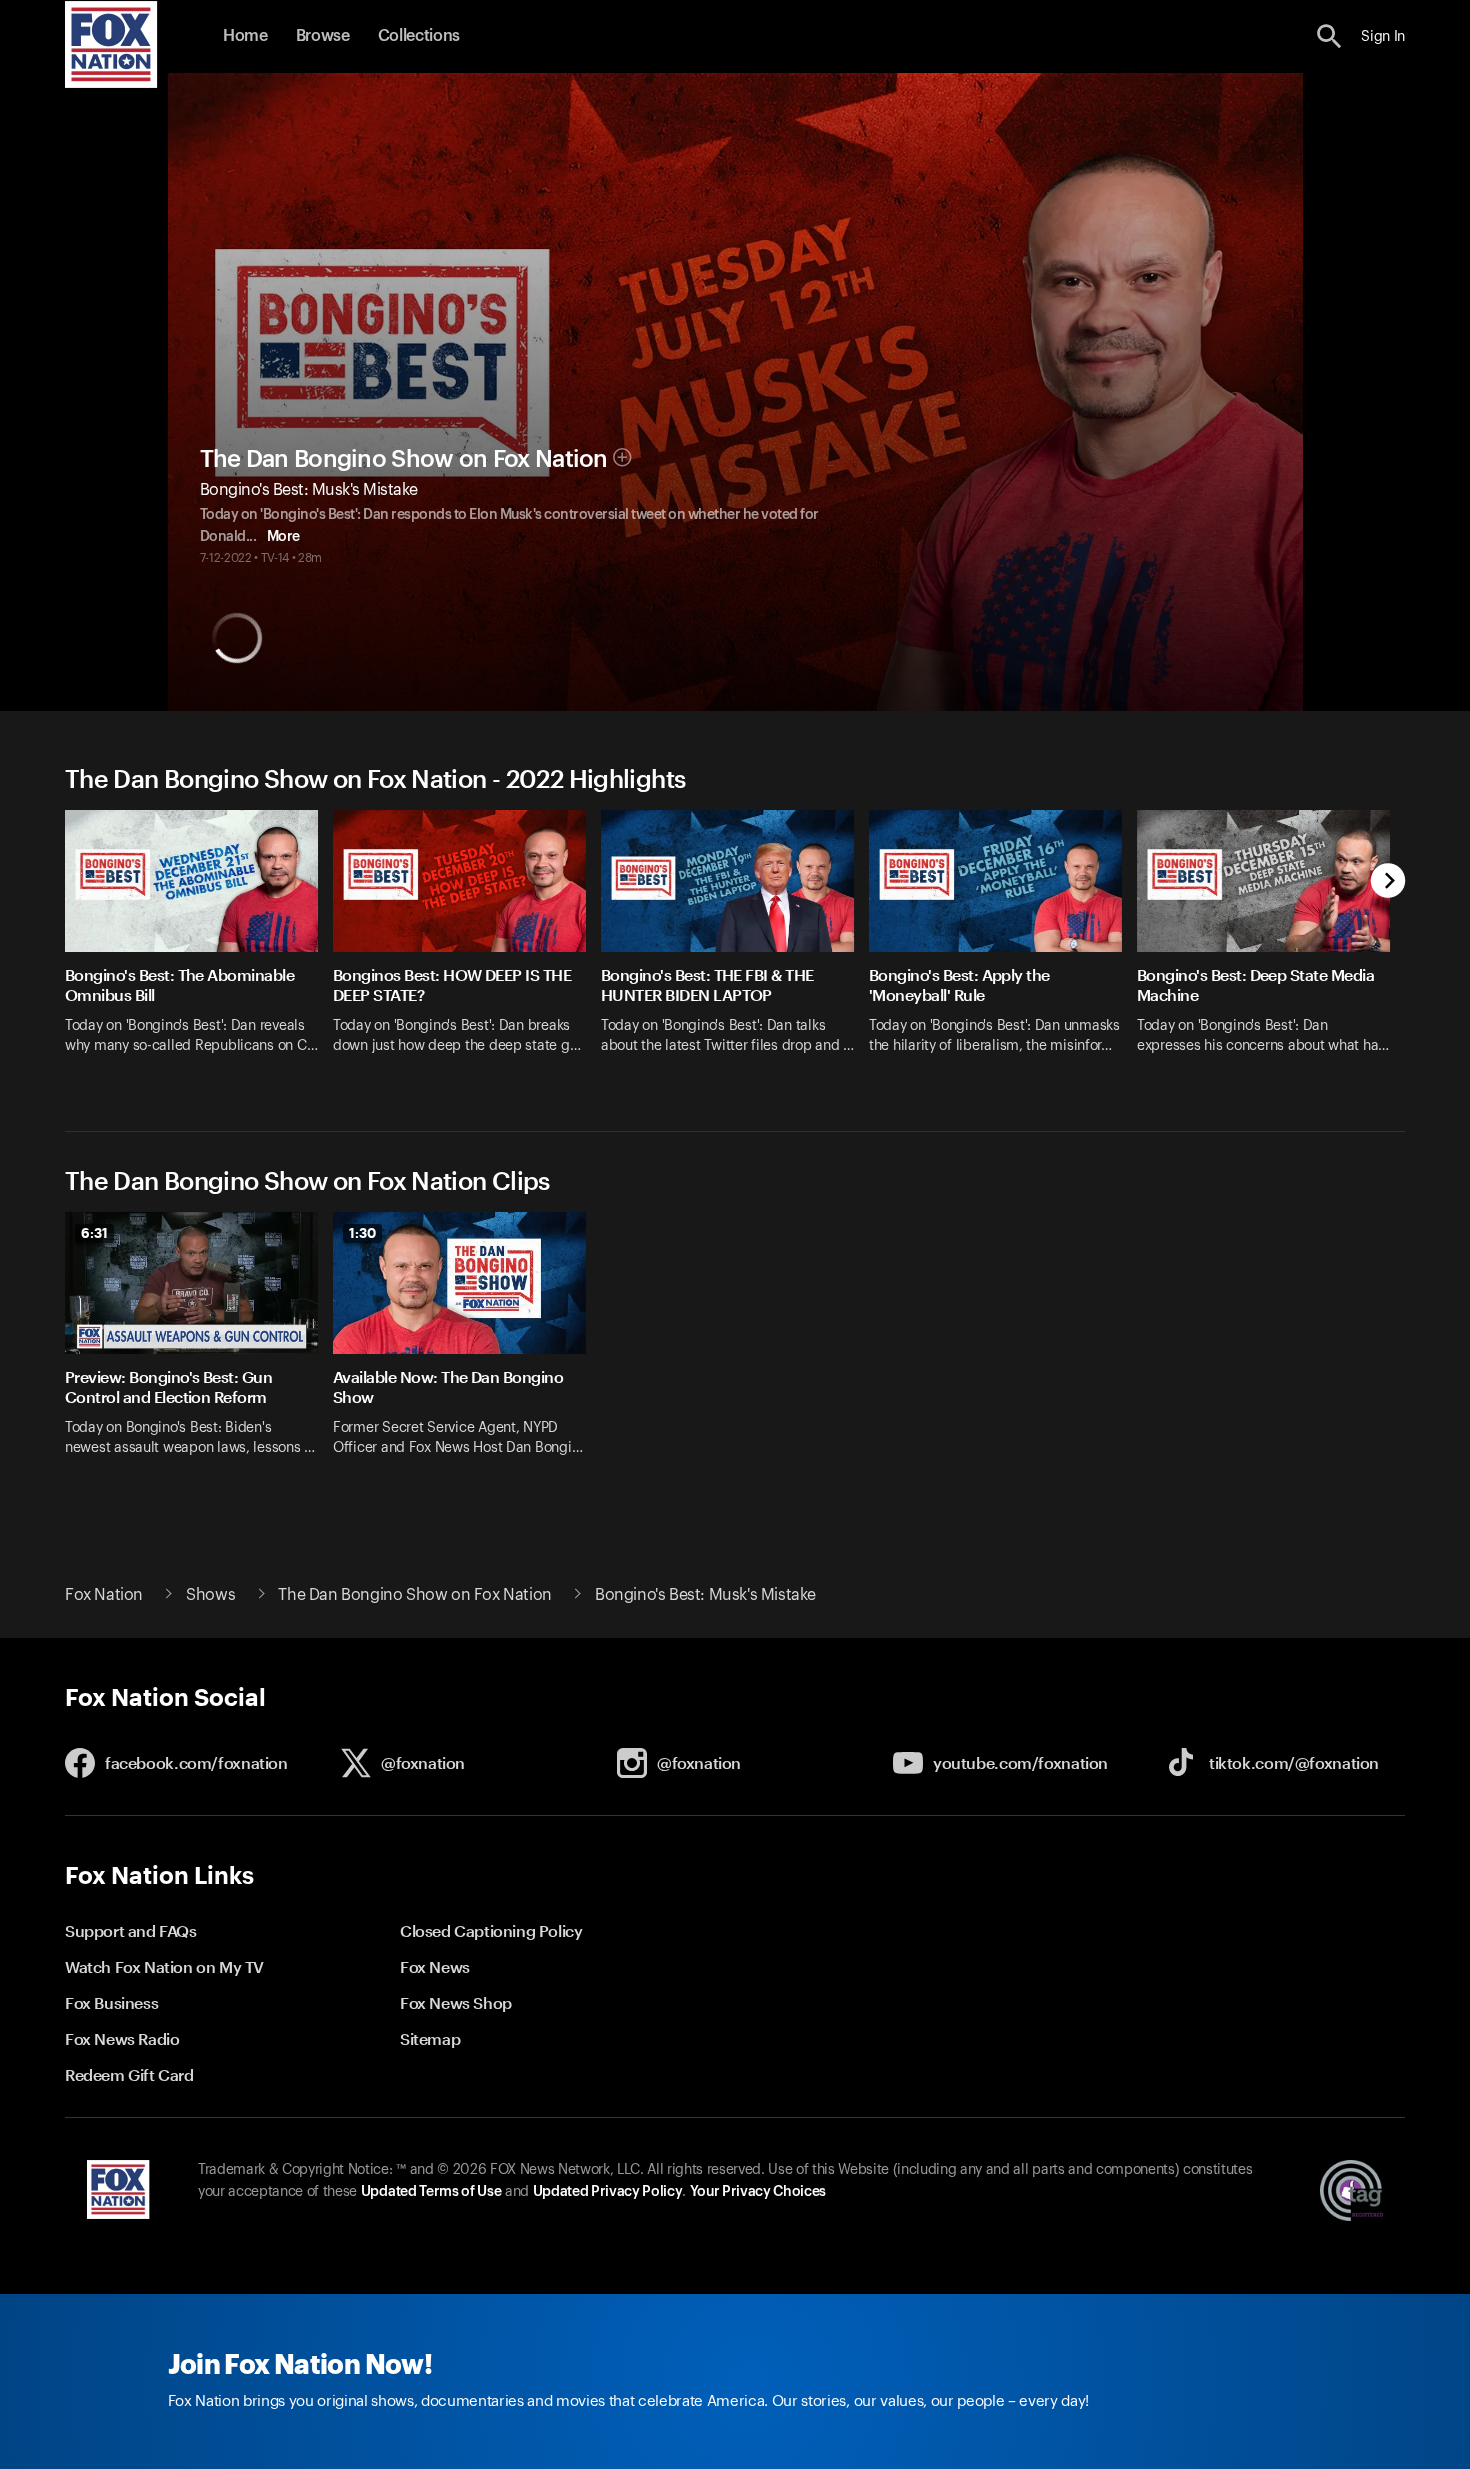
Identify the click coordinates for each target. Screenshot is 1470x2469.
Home (245, 36)
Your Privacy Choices (758, 2192)
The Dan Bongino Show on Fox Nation (404, 459)
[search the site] (1329, 36)
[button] (1329, 36)
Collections (419, 36)
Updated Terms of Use (431, 2192)
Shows (210, 1595)
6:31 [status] (94, 1233)
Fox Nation (104, 1595)
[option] (199, 945)
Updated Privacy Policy (608, 2192)
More (283, 537)
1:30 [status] (362, 1233)
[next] (1388, 882)
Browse (323, 36)
